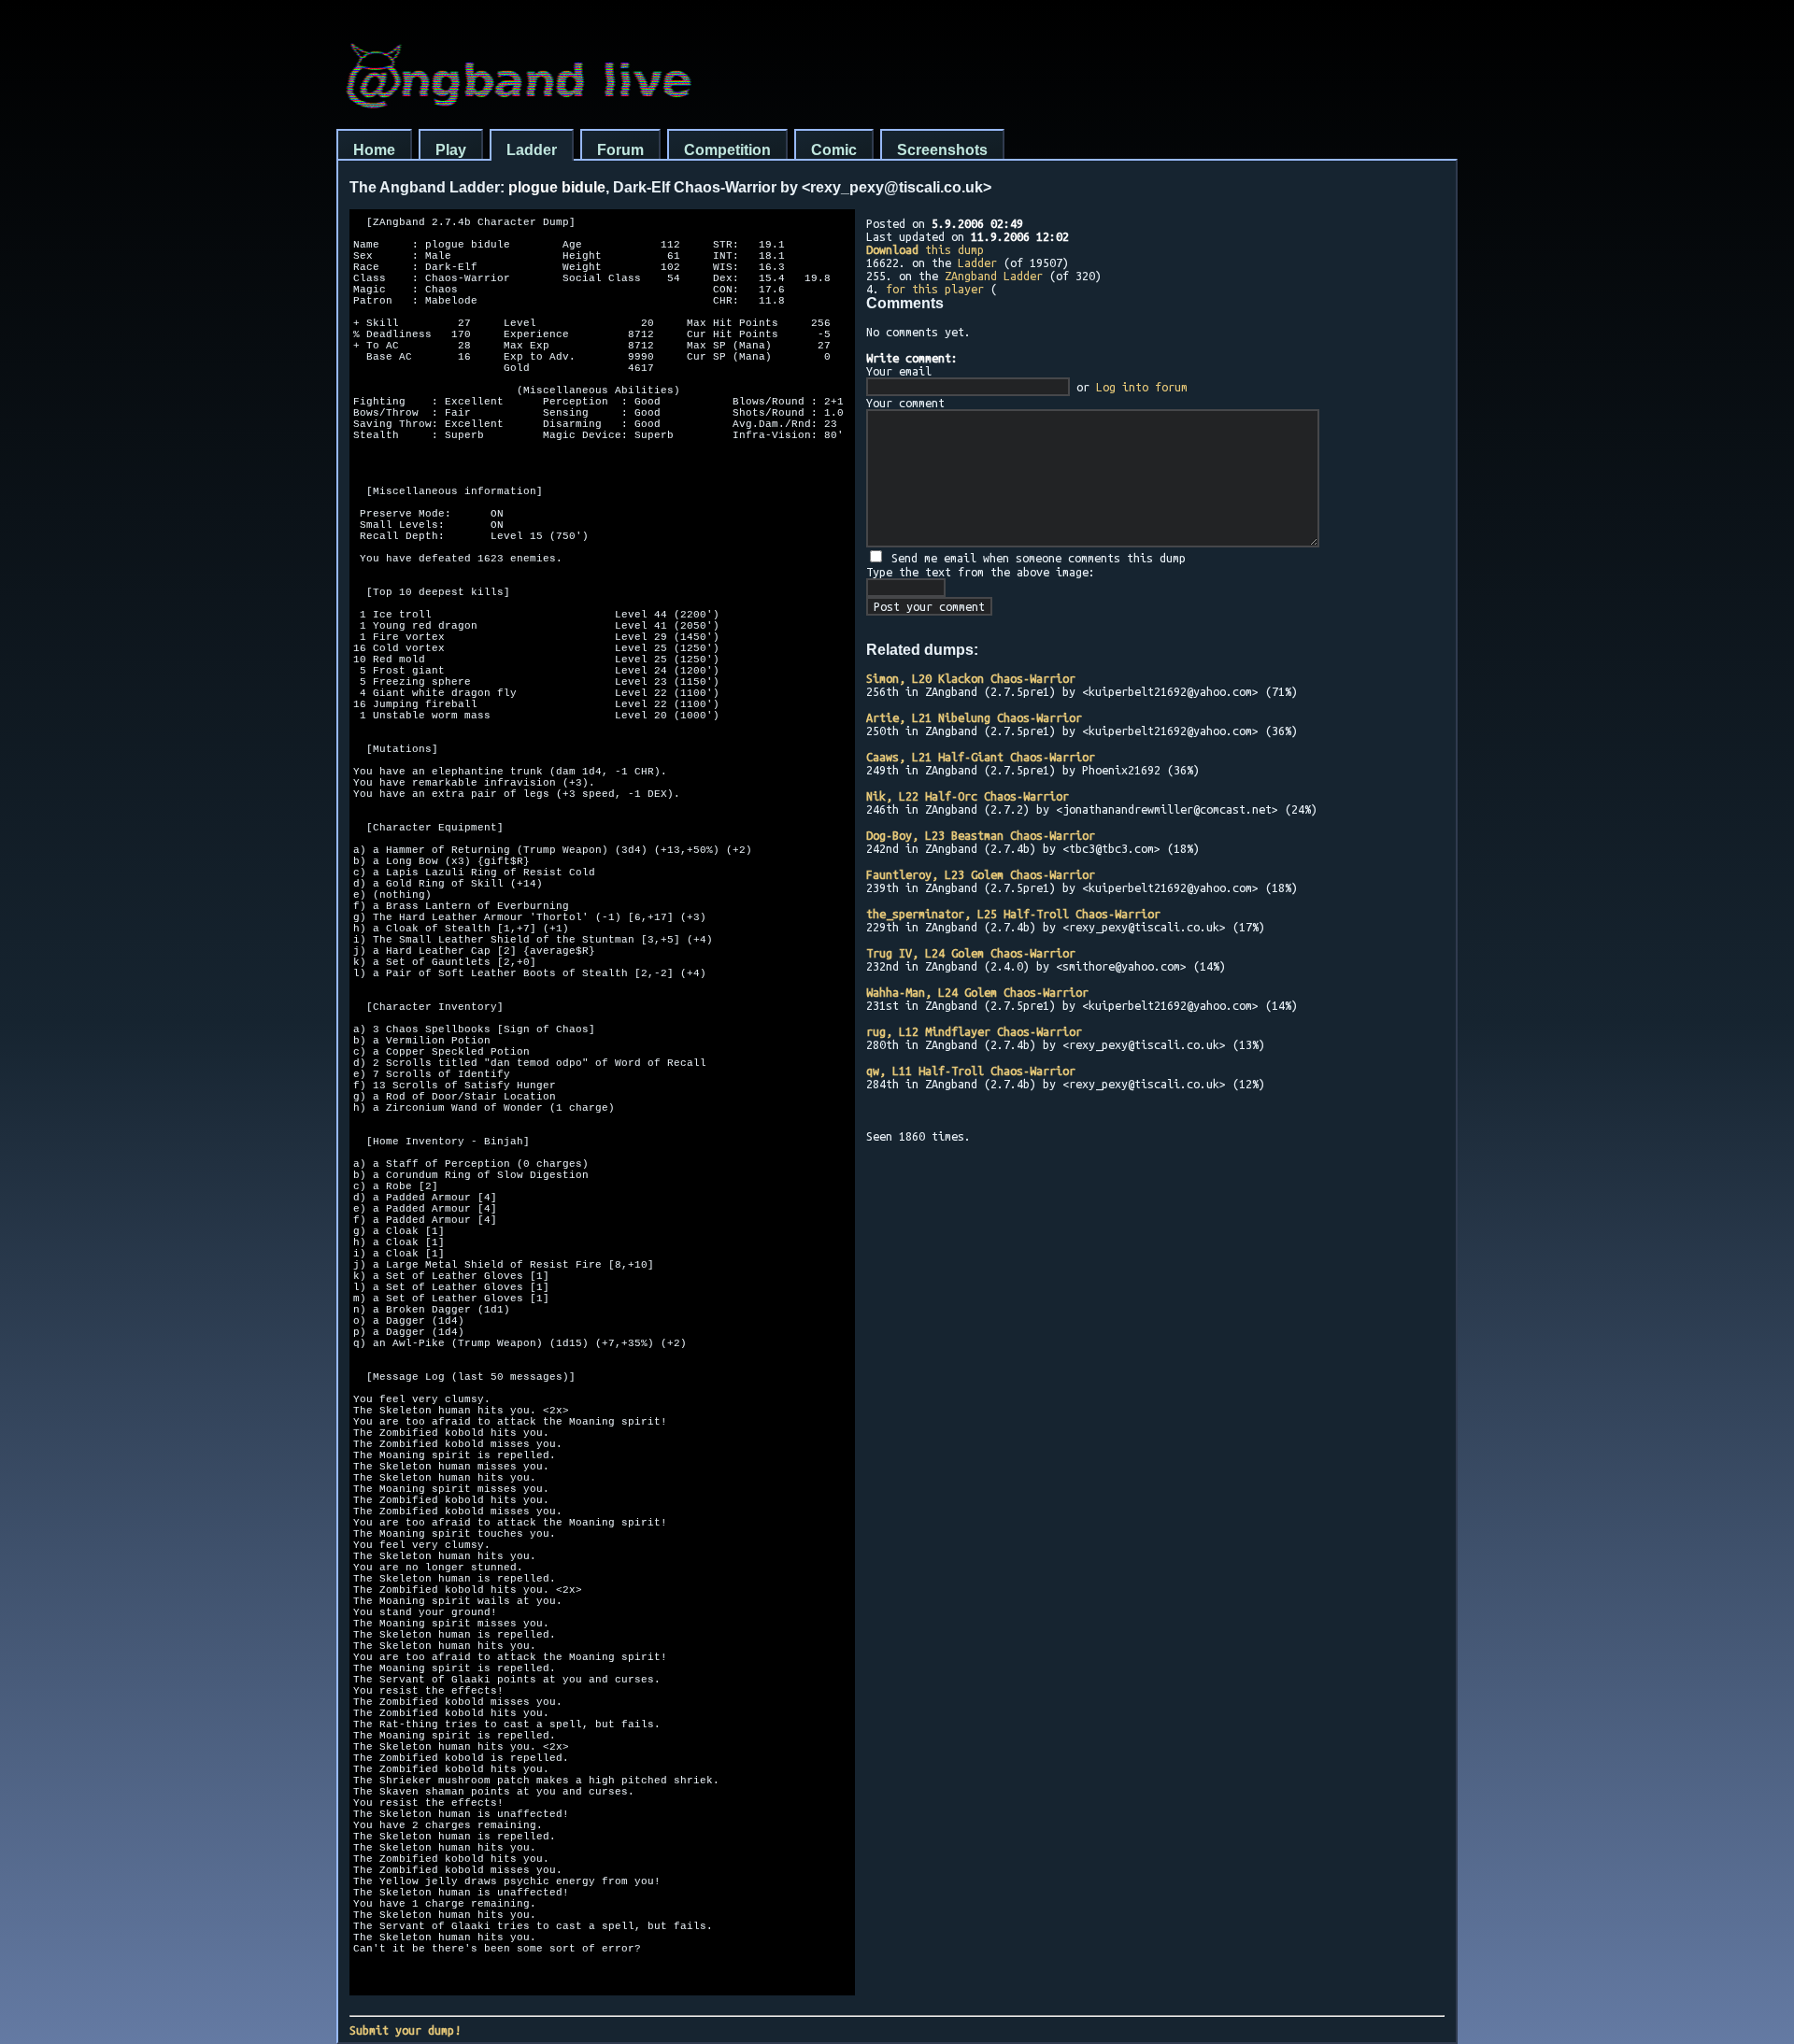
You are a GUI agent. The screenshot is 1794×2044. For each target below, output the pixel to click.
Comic (834, 150)
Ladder (532, 150)
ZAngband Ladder (994, 276)
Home (374, 150)
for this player (935, 289)
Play (451, 150)
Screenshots (942, 150)
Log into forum (1142, 387)
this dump (925, 249)
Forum (620, 150)
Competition (727, 150)
